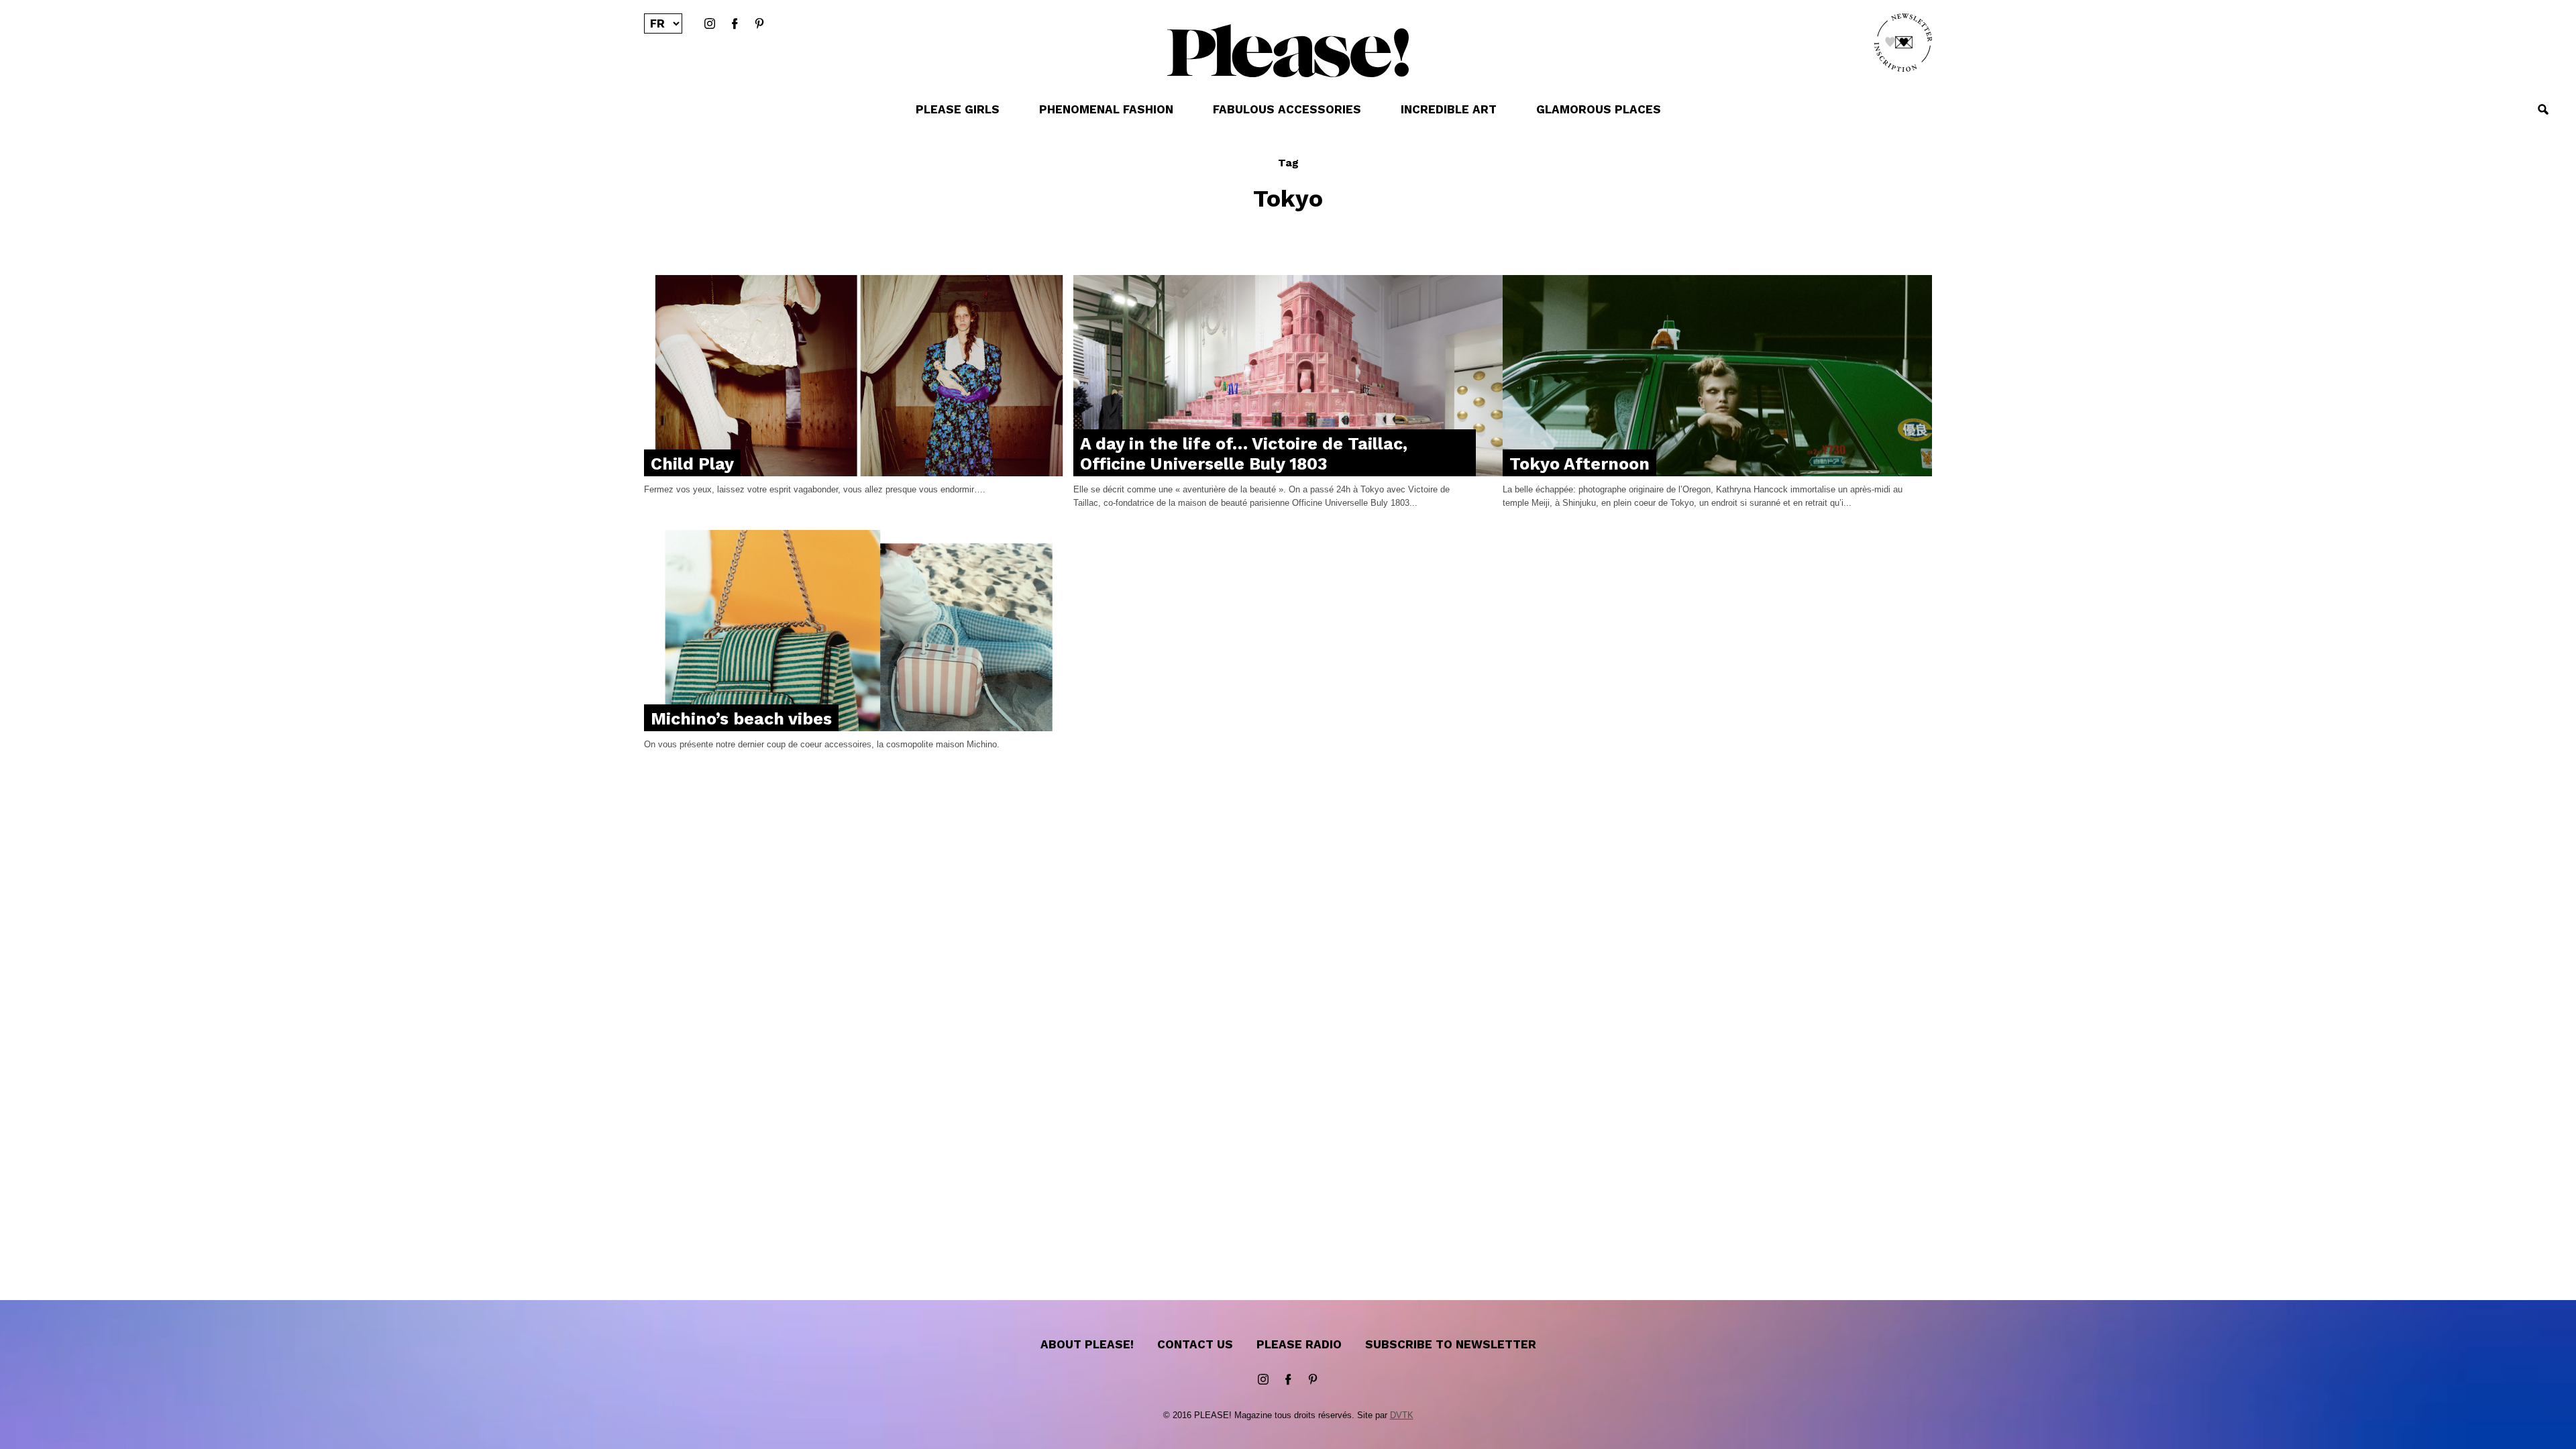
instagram (710, 24)
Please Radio (1299, 1344)
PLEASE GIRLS (958, 109)
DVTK (1402, 1415)
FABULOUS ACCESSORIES (1287, 109)
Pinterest (759, 24)
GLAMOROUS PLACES (1599, 109)
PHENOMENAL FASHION (1106, 109)
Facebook (735, 24)
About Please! (1087, 1344)
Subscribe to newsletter (1451, 1344)
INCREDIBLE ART (1449, 109)
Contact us (1195, 1344)
